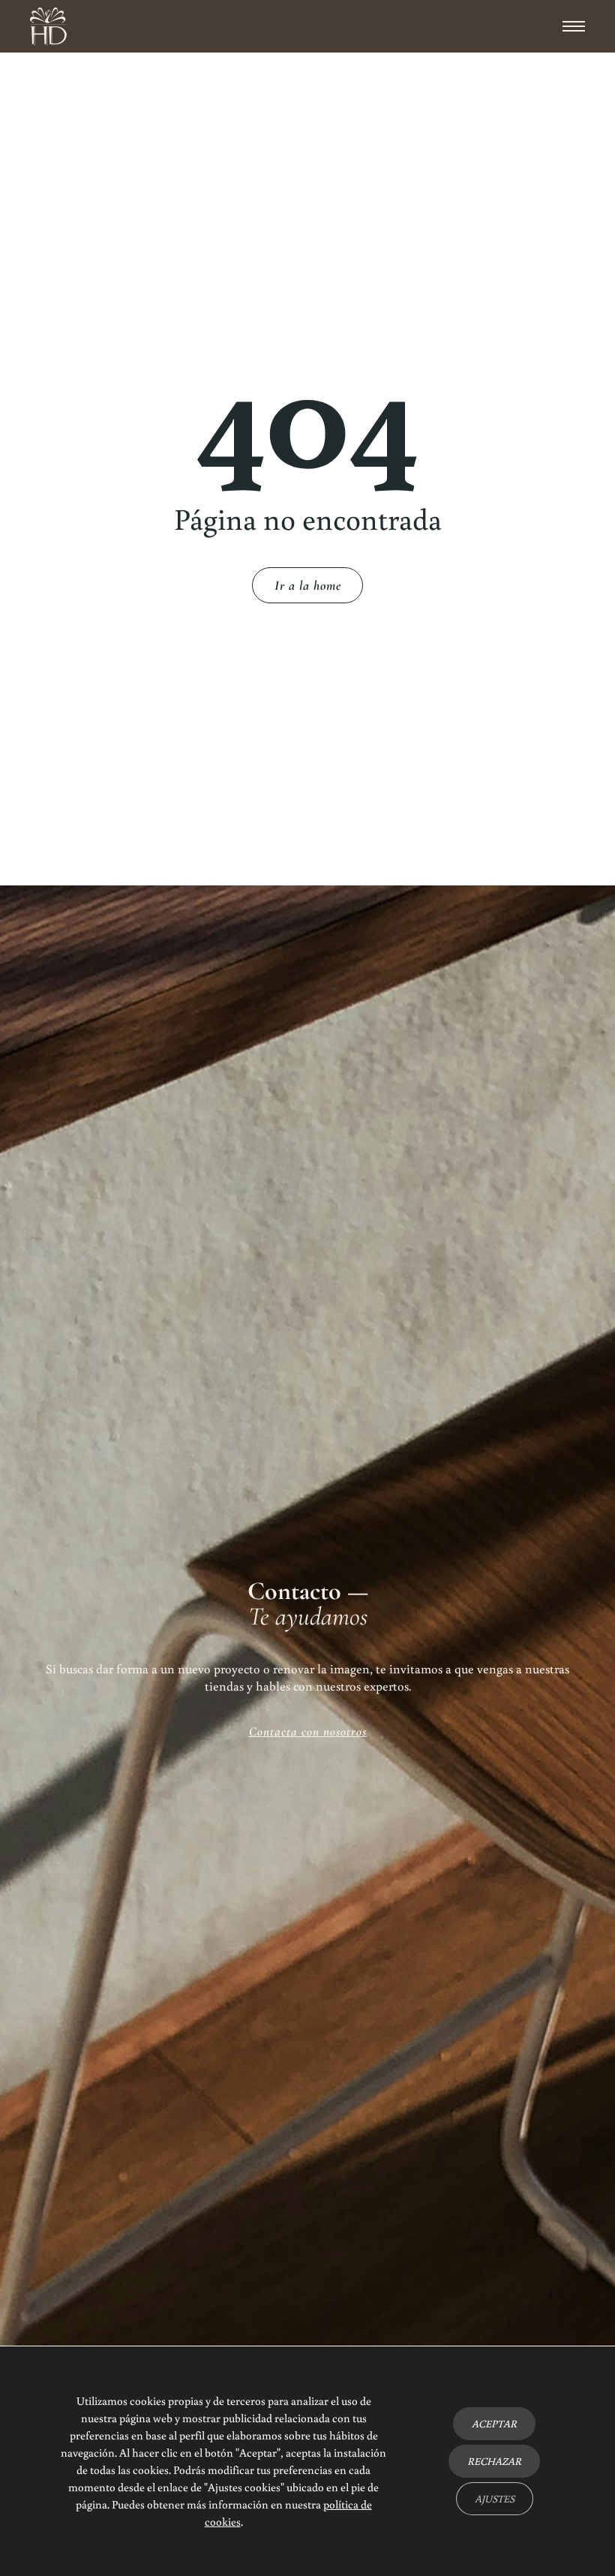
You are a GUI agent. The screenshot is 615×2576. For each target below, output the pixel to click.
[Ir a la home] (48, 27)
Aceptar (494, 2424)
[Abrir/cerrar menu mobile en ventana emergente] (574, 26)
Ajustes (495, 2499)
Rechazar (494, 2461)
